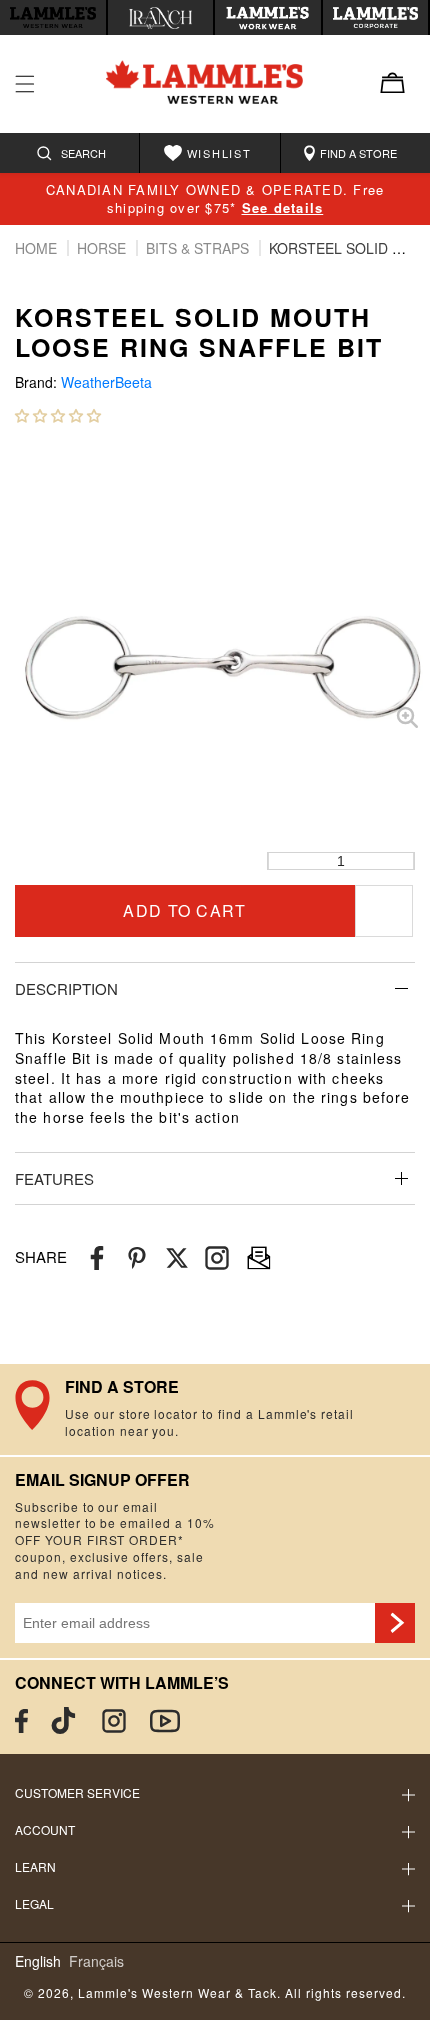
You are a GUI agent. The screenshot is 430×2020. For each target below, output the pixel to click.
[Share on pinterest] (137, 1257)
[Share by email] (217, 1257)
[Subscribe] (395, 1623)
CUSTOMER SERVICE (77, 1792)
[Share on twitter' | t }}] (177, 1257)
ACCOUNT (45, 1829)
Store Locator (215, 1409)
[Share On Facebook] (97, 1257)
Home (38, 248)
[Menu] (25, 84)
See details (283, 207)
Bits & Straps (199, 248)
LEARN (35, 1866)
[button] (58, 415)
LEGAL (34, 1903)
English (38, 1961)
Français (96, 1961)
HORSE (103, 248)
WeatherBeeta (106, 382)
